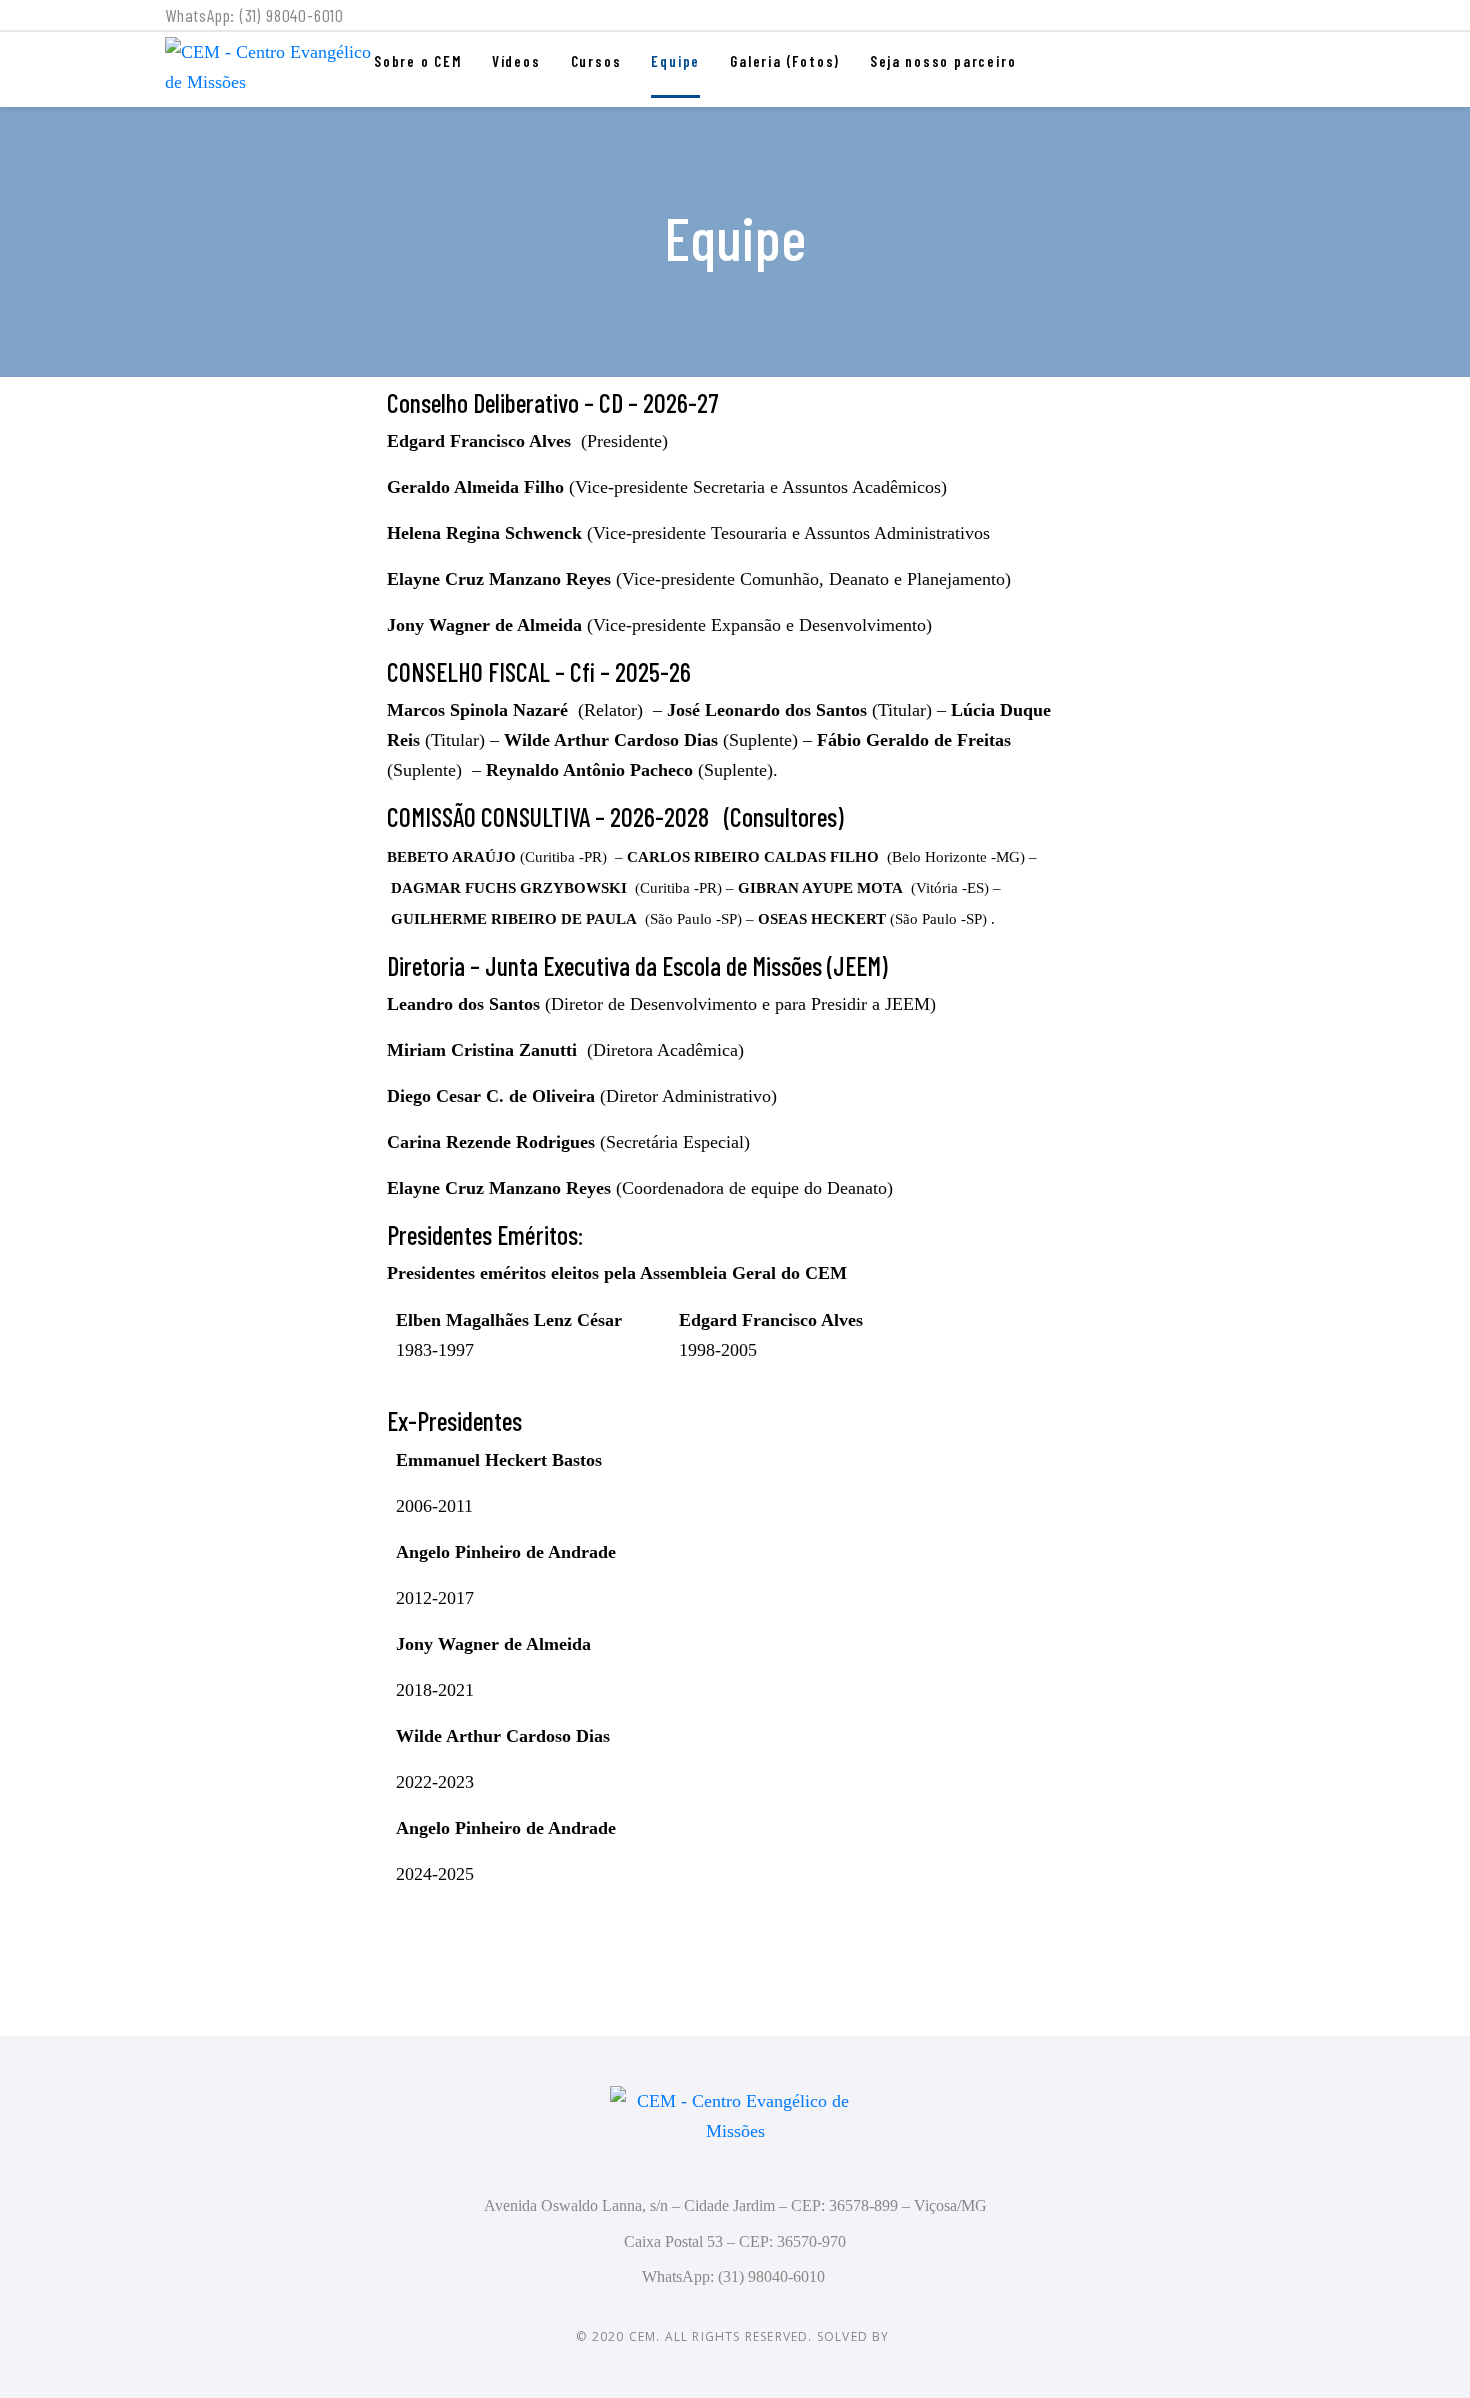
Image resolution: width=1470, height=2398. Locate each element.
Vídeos (516, 61)
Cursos (596, 61)
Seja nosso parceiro (943, 61)
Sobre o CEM (418, 61)
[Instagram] (1296, 20)
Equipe (675, 61)
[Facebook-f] (1258, 20)
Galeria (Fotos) (785, 61)
